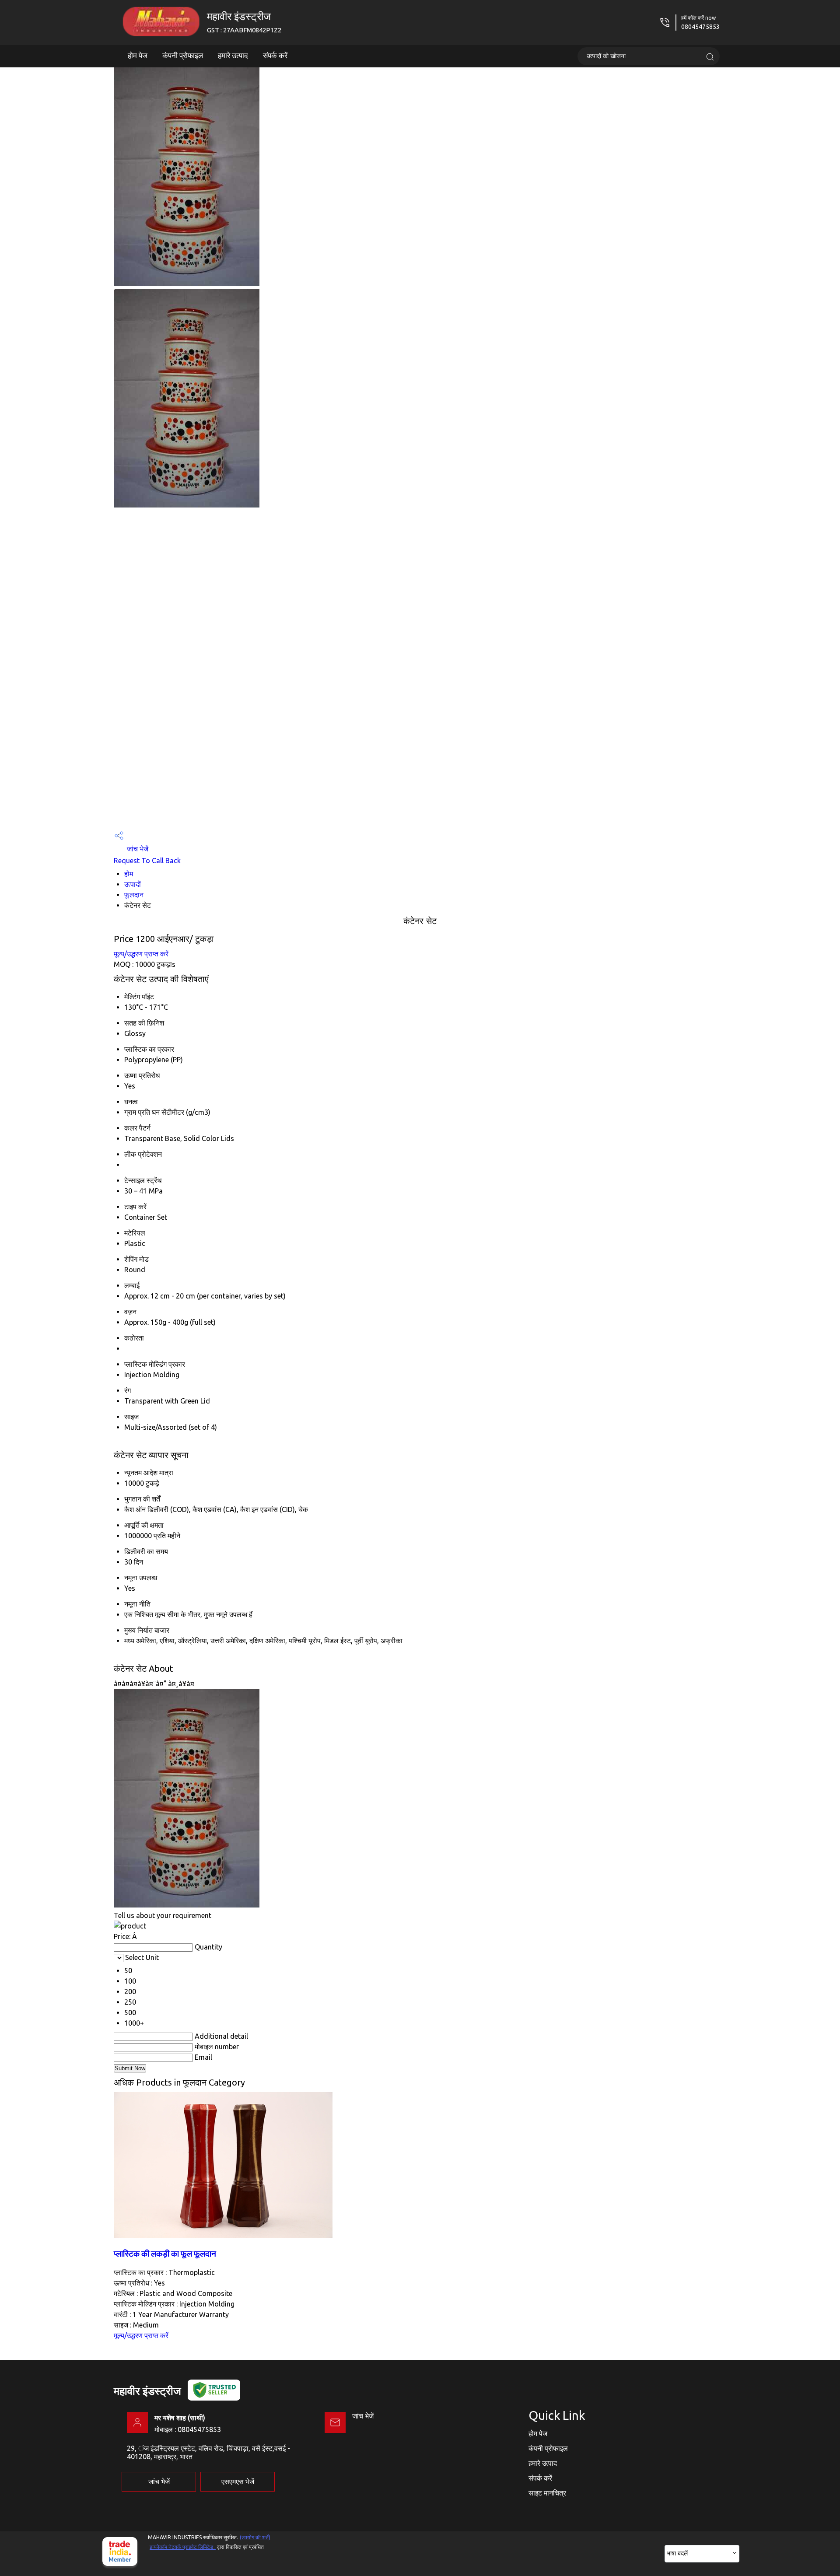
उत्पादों (133, 884)
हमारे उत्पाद (233, 55)
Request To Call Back (147, 861)
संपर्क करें (275, 55)
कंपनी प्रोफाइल (183, 55)
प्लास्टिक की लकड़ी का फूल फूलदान (165, 2254)
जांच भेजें (137, 849)
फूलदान (134, 895)
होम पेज (138, 55)
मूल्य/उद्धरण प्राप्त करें (141, 954)
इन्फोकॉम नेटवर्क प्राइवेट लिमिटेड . (183, 2547)
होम (129, 874)
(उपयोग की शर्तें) (255, 2537)
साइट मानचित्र (547, 2493)
